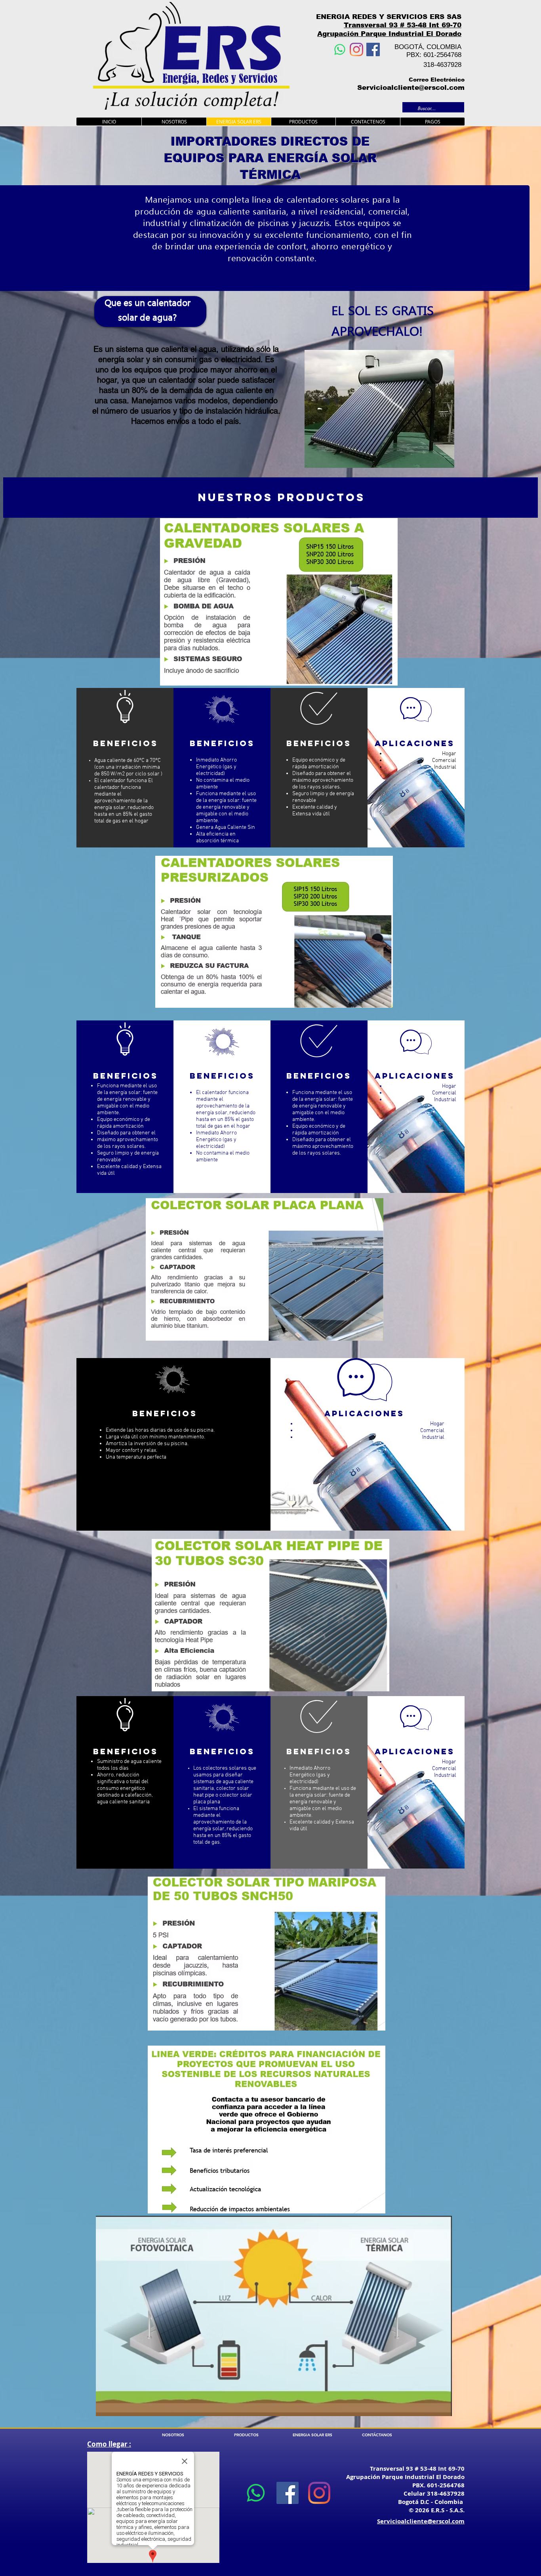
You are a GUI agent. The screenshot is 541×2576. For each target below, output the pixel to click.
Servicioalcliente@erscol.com (411, 88)
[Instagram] (356, 49)
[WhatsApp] (340, 49)
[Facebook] (373, 49)
